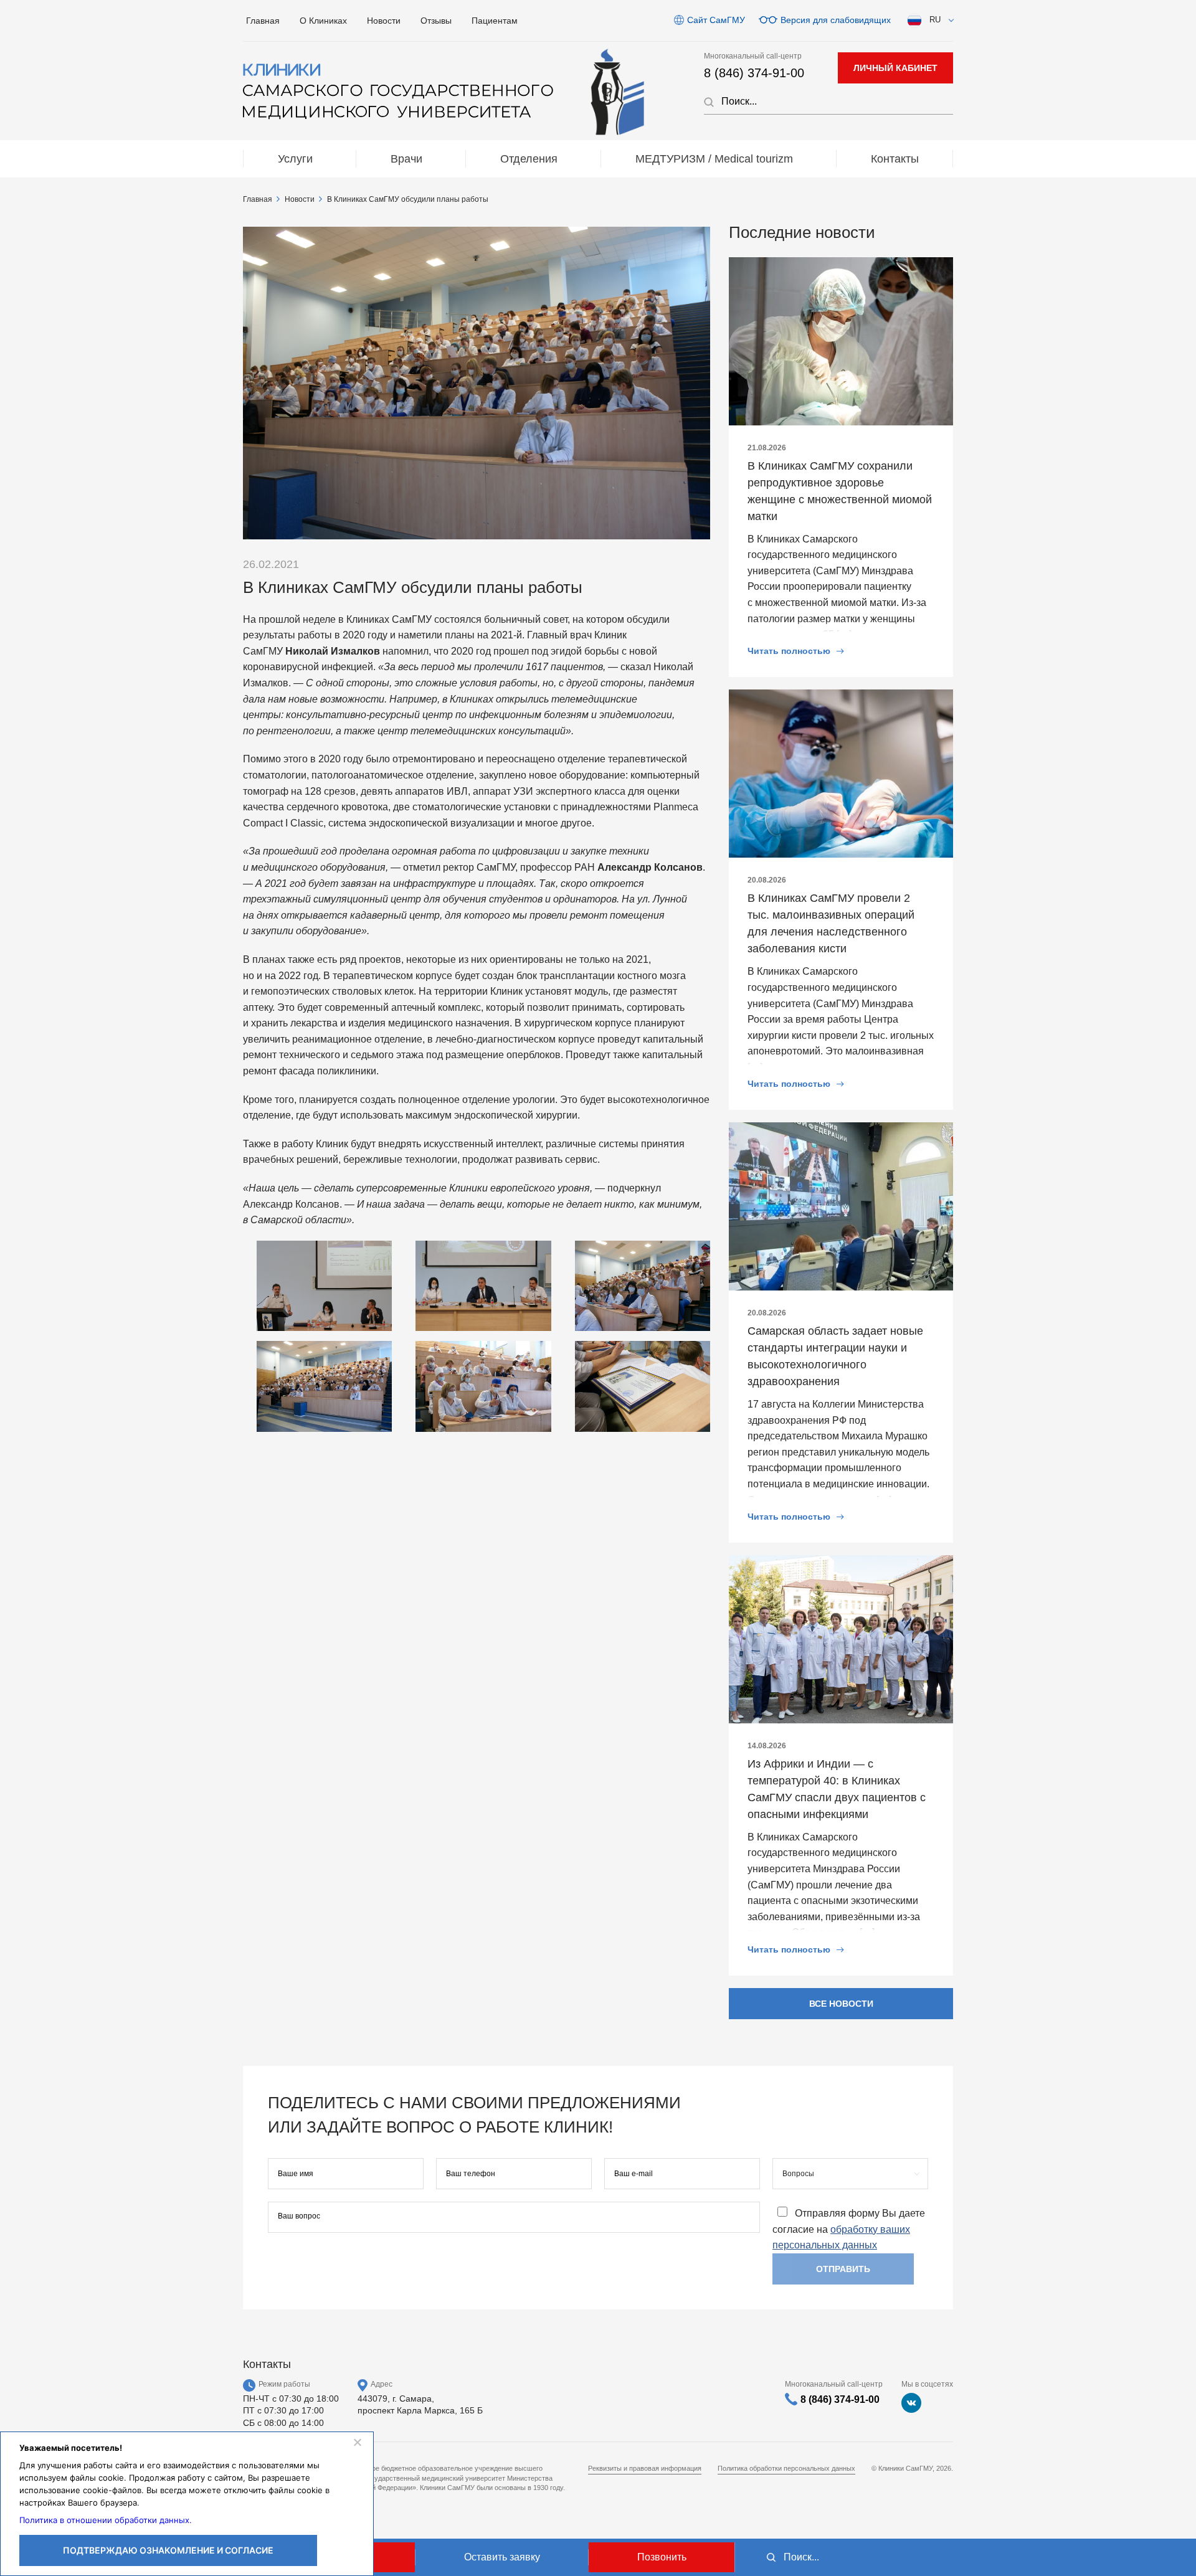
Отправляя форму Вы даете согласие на (849, 2229)
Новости (384, 21)
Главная (263, 21)
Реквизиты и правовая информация (645, 2468)
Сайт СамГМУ (716, 20)
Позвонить (662, 2557)
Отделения (529, 159)
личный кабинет (895, 68)
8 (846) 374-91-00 (754, 73)
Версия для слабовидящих (836, 20)
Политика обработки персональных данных (786, 2468)
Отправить (843, 2269)
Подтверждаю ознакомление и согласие (168, 2550)
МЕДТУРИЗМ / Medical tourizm (714, 159)
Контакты (895, 159)
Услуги (295, 159)
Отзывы (436, 21)
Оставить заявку (502, 2557)
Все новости (841, 2004)
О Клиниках (323, 21)
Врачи (406, 159)
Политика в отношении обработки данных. (106, 2520)
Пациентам (495, 21)
